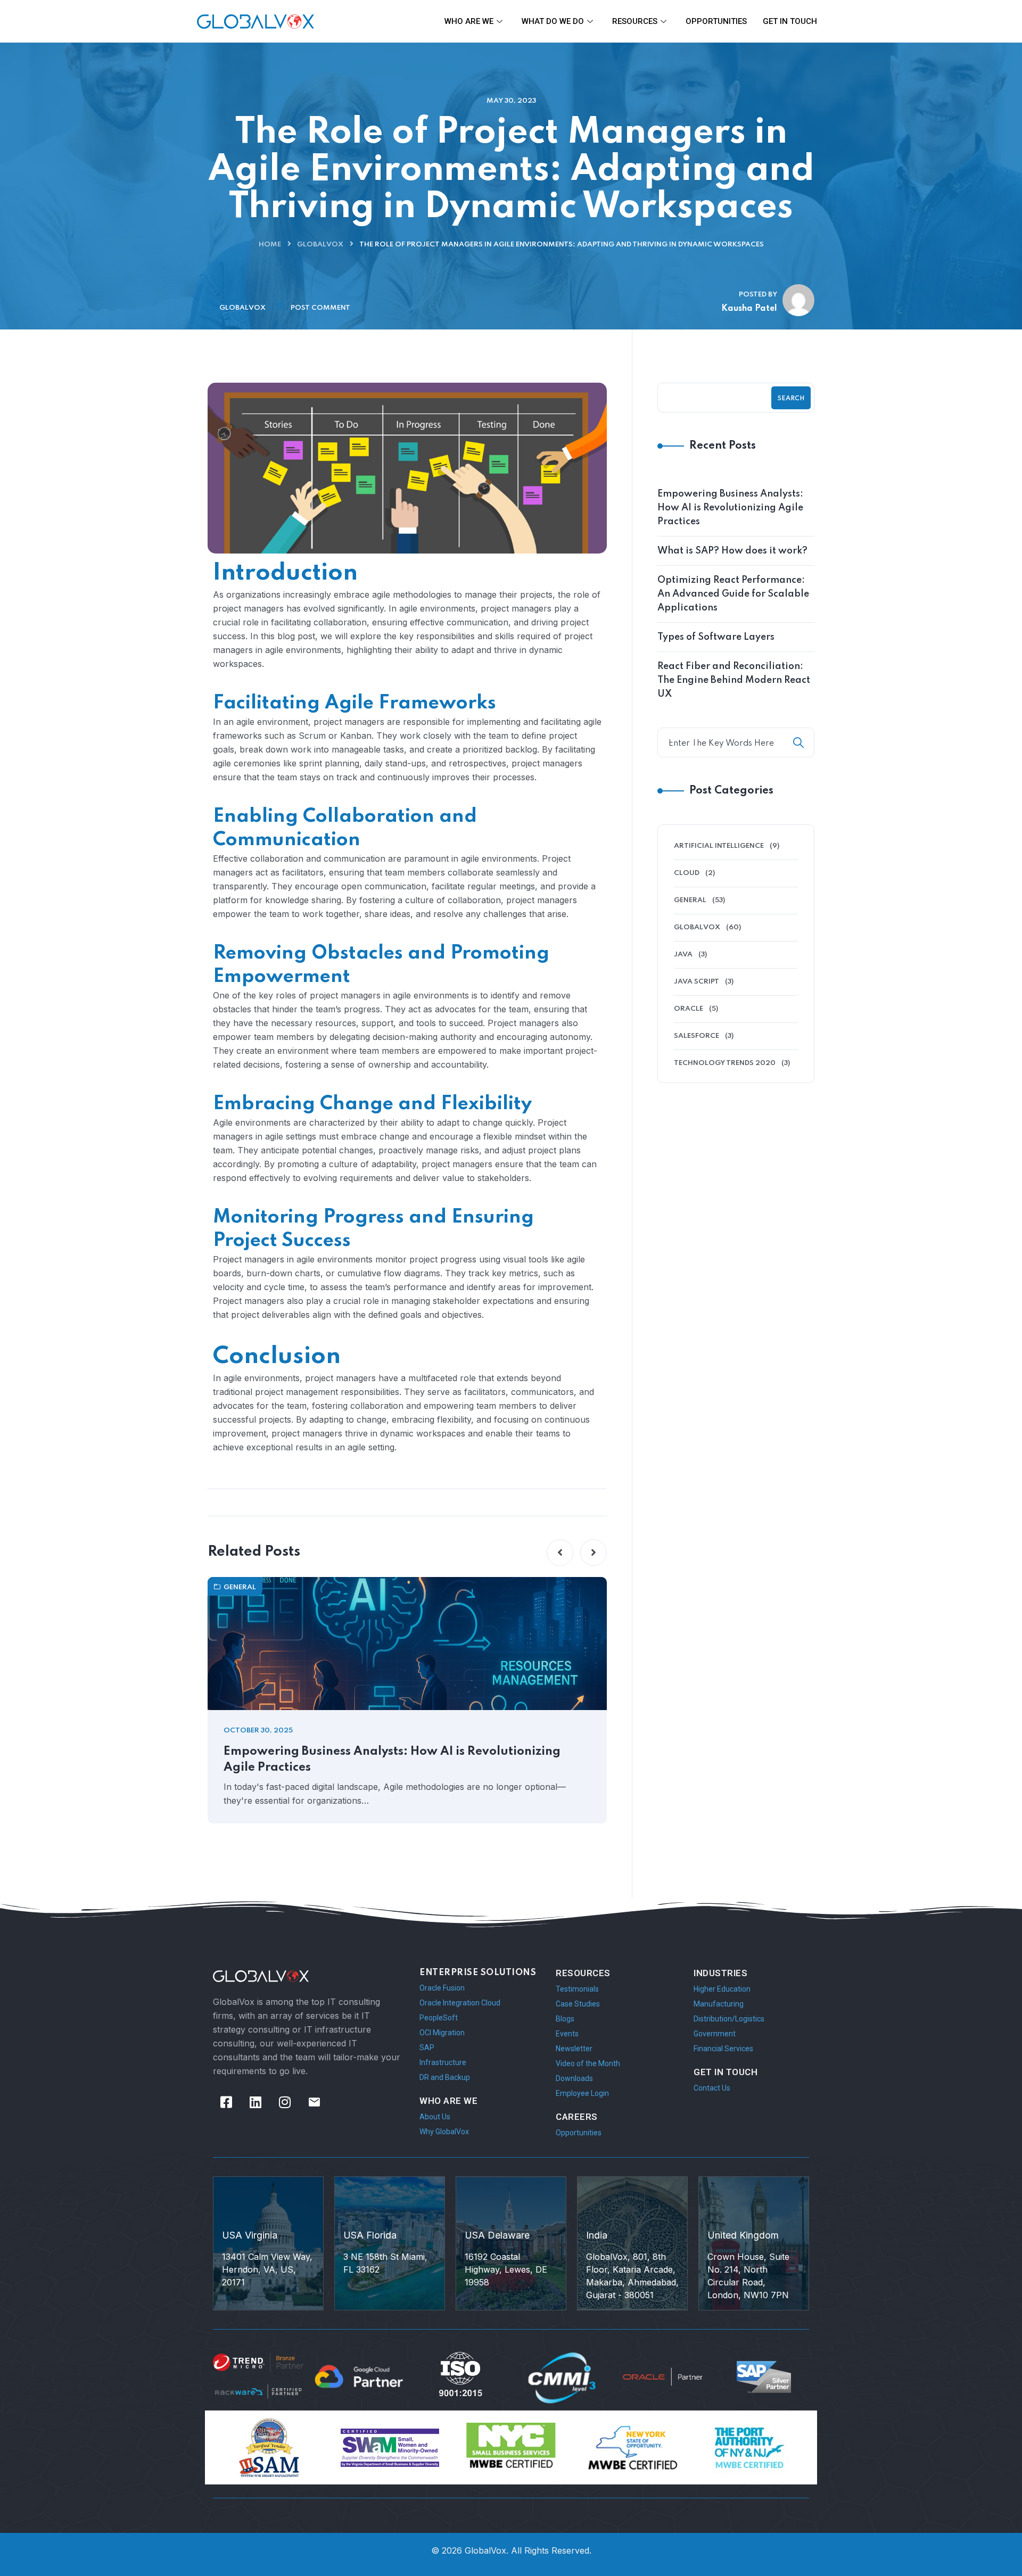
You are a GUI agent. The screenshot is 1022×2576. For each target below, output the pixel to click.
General (240, 1587)
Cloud (687, 873)
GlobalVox (320, 245)
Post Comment (320, 308)
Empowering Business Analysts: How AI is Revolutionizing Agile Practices (392, 1760)
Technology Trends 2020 (725, 1063)
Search (791, 399)
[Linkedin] (256, 2102)
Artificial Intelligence (719, 846)
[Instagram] (285, 2102)
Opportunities (716, 21)
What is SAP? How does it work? (732, 551)
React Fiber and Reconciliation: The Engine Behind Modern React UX (734, 680)
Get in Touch (790, 21)
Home (270, 245)
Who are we (469, 21)
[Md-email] (314, 2102)
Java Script (697, 982)
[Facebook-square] (226, 2102)
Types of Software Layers (716, 637)
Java (683, 955)
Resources (635, 21)
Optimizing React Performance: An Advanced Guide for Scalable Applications (733, 594)
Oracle (689, 1009)
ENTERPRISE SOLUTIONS (478, 1973)
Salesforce (697, 1036)
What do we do (553, 21)
